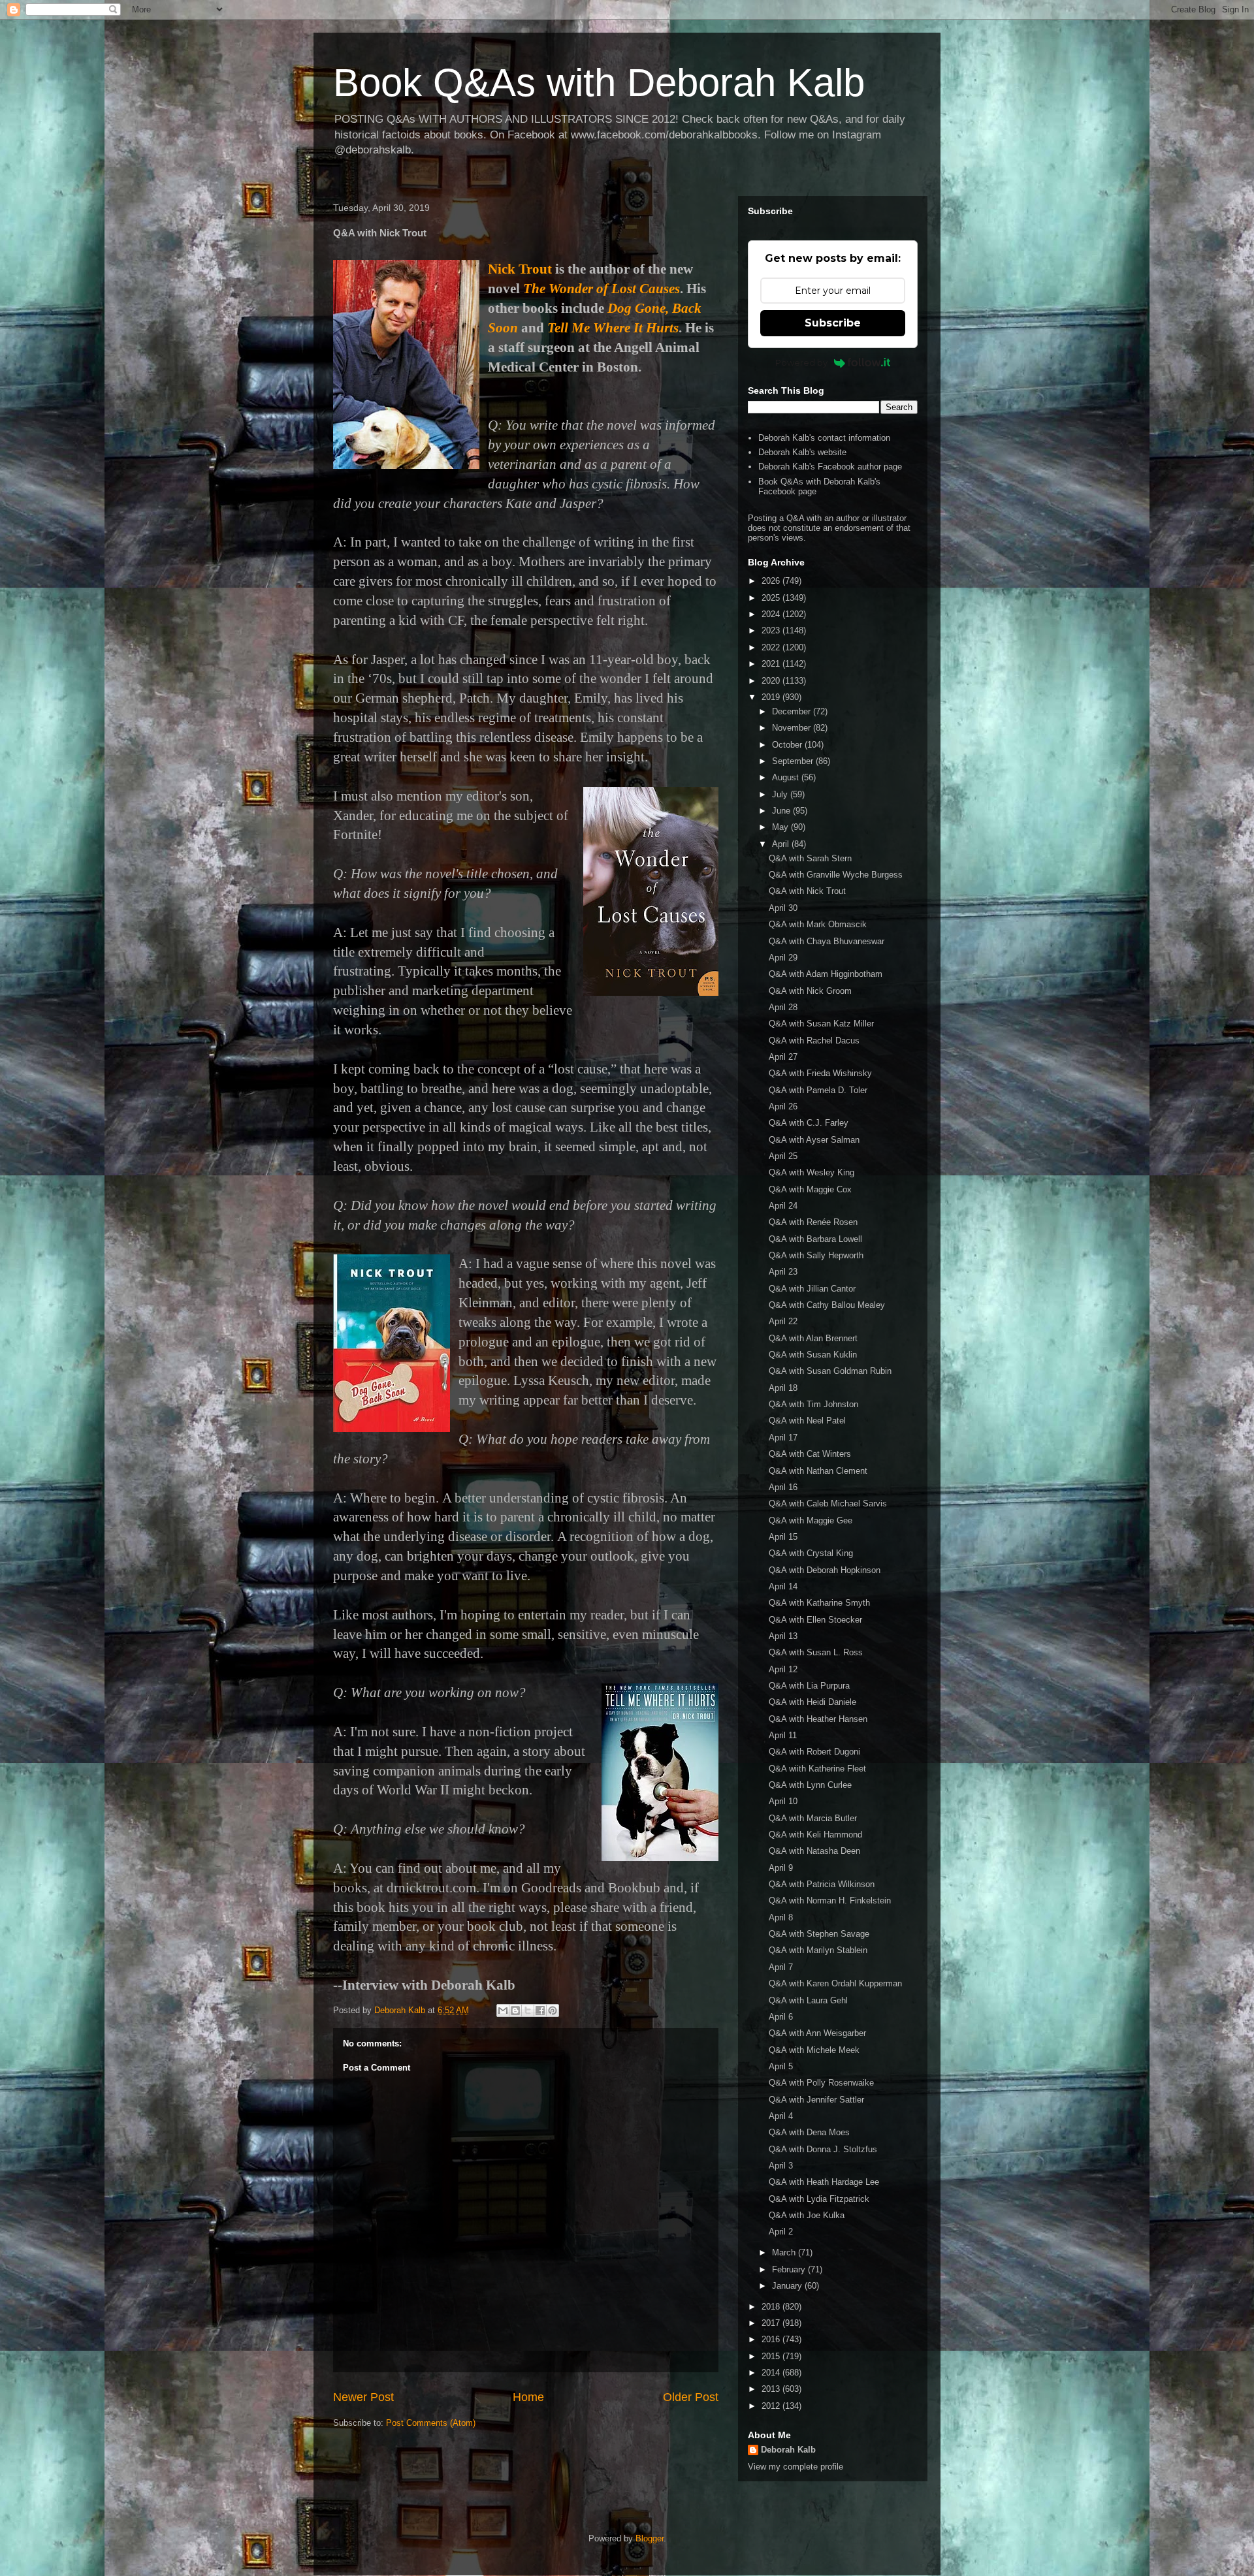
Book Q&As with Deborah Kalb (599, 83)
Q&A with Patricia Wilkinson (822, 1884)
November (793, 728)
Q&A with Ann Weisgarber (817, 2033)
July (781, 794)
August (787, 777)
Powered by (801, 362)
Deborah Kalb (788, 2450)
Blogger (650, 2538)
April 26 (783, 1106)
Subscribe (833, 323)
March (785, 2252)
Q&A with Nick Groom (810, 991)
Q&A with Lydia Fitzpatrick (819, 2199)
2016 (772, 2339)
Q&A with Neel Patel (807, 1421)
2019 (772, 697)
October (788, 745)
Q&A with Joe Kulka (807, 2215)
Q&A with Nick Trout (807, 891)
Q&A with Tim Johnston (813, 1404)
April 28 (783, 1007)
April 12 (783, 1669)
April (782, 844)
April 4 (781, 2116)
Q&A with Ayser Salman (814, 1140)
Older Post (691, 2397)
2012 (772, 2406)
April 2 (781, 2232)
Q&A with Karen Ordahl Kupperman (835, 1983)
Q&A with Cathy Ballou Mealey (827, 1305)
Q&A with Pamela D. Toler (818, 1090)
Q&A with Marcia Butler (813, 1818)
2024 (772, 614)
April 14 (783, 1586)
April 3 (781, 2166)
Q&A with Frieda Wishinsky (820, 1073)
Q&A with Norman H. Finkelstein (830, 1900)
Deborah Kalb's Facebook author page (830, 467)
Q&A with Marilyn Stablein (818, 1950)
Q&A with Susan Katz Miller (821, 1024)
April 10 (783, 1801)
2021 (772, 664)
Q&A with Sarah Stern (810, 858)
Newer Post (363, 2397)
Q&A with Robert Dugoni (814, 1752)
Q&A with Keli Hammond (815, 1835)
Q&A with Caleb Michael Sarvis (828, 1503)
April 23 (783, 1272)
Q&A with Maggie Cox (810, 1189)
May (781, 827)
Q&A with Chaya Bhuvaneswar (827, 941)
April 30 (783, 908)
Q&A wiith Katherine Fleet (817, 1769)
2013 (772, 2389)
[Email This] (503, 2011)
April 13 (783, 1636)
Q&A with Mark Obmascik (818, 924)
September (794, 761)
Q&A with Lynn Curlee (810, 1785)
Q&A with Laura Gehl (808, 2000)
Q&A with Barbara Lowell (815, 1239)
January (788, 2286)
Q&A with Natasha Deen (814, 1851)
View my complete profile (796, 2467)
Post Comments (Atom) (431, 2423)
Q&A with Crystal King (811, 1553)
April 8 (781, 1917)
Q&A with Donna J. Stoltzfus (823, 2149)
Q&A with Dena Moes (809, 2132)
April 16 (783, 1487)
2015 (772, 2356)
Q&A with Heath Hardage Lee (824, 2182)
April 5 (781, 2066)
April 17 (783, 1438)
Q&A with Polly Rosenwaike (821, 2083)
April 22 (783, 1321)
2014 (772, 2373)
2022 (772, 647)
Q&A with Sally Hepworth (816, 1255)
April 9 (781, 1868)
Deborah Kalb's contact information (824, 438)
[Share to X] (528, 2011)
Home (528, 2397)
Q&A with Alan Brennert (813, 1338)
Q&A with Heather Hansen (818, 1719)
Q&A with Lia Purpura (809, 1686)
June (782, 811)
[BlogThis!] (515, 2011)
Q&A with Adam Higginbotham (826, 974)
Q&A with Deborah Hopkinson (825, 1570)
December (793, 711)
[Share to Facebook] (540, 2011)
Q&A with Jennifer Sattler (816, 2100)
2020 (772, 681)
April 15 (783, 1537)
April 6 (781, 2017)
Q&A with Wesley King (812, 1172)
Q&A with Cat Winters (810, 1454)
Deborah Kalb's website (802, 452)
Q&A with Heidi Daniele (812, 1702)
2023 (772, 630)
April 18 (783, 1388)
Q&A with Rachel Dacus (814, 1041)
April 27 (783, 1057)
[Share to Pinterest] (553, 2011)
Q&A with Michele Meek (814, 2050)
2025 (772, 598)
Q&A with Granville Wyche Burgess (836, 875)
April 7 (781, 1967)
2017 (772, 2323)
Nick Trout (520, 269)
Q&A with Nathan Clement (818, 1471)
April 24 (783, 1206)
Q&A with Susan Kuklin (813, 1355)
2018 (772, 2307)
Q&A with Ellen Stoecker (815, 1620)
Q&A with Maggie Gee (811, 1520)
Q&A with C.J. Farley (809, 1123)
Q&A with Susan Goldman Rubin (830, 1371)
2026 (772, 581)
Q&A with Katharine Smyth (819, 1603)
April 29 (783, 958)
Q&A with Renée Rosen (813, 1222)
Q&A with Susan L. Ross (816, 1652)
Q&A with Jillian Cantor (812, 1289)
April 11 (783, 1735)
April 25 (783, 1156)
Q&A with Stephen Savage (819, 1934)
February (790, 2269)
